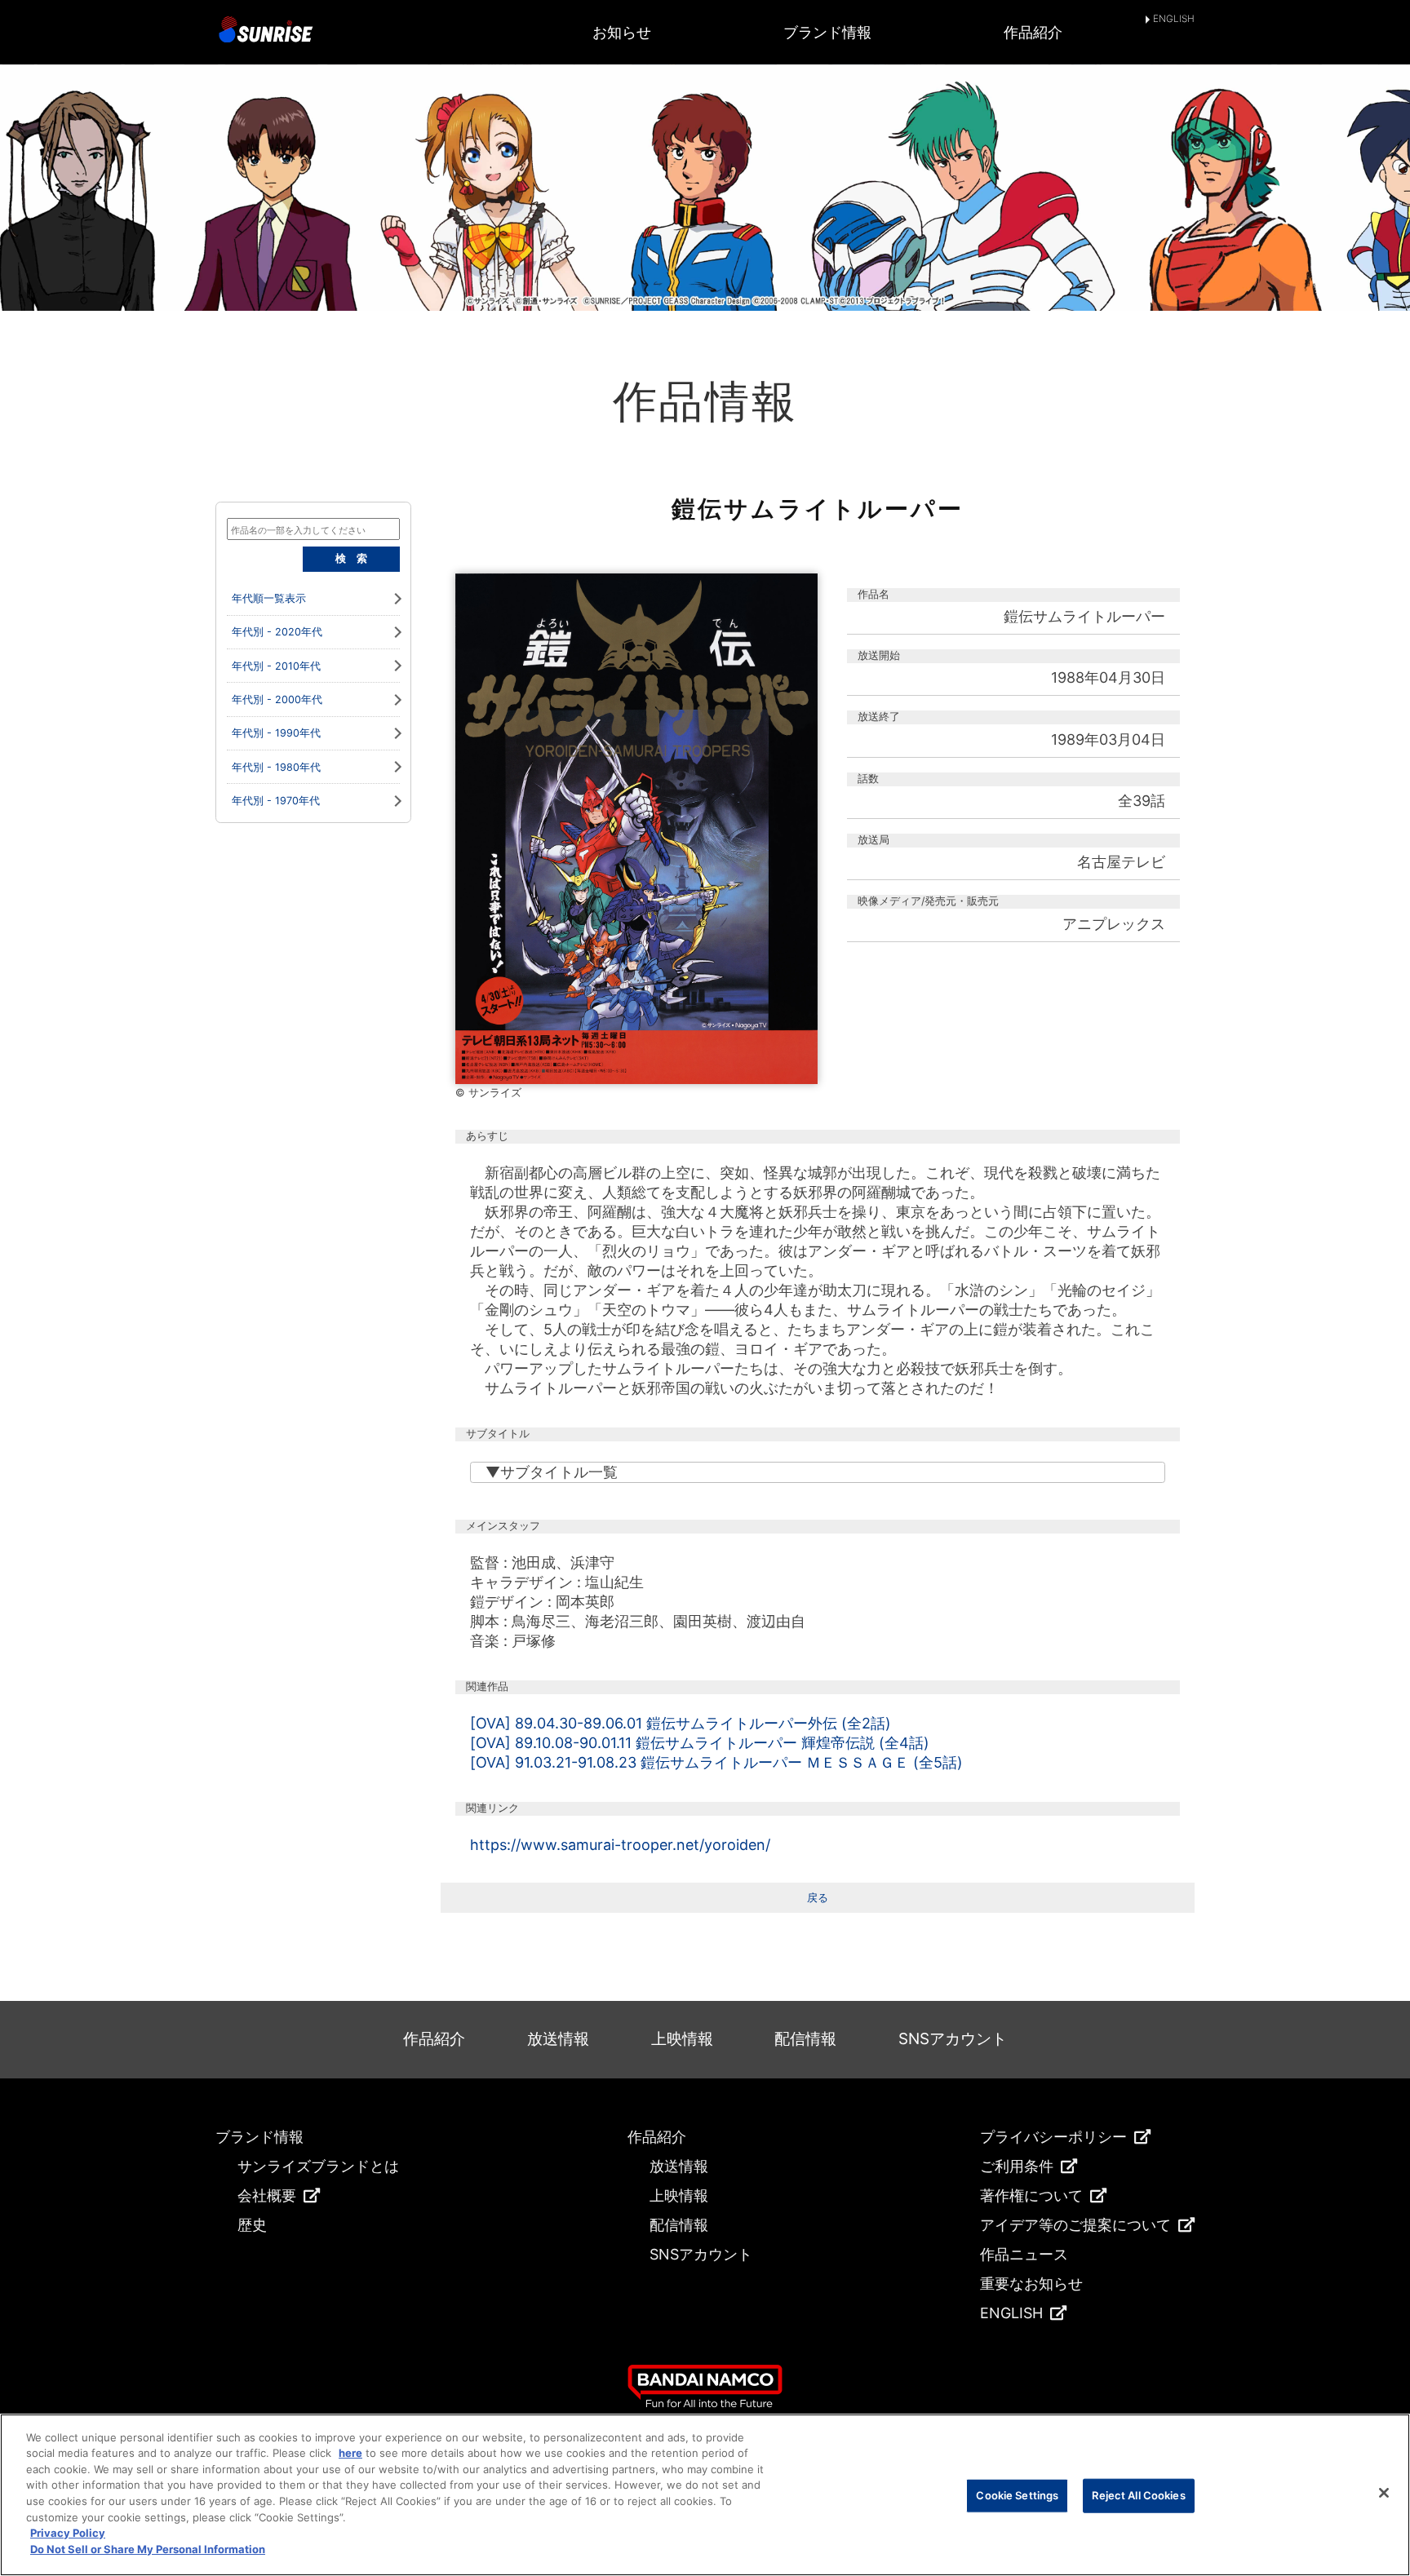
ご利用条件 (1017, 2166)
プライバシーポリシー (1053, 2137)
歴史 (252, 2225)
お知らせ (622, 32)
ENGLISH (1174, 20)
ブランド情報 (827, 32)
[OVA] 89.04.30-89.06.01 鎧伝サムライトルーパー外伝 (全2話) (681, 1723)
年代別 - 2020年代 (277, 632)
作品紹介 (1033, 32)
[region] (705, 2495)
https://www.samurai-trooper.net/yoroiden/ (620, 1845)
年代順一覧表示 (269, 598)
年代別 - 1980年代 (276, 767)
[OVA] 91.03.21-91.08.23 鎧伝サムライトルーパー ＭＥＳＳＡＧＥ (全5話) (716, 1762)
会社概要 (267, 2195)
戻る (818, 1898)
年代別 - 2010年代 (276, 666)
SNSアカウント (953, 2039)
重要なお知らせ (1031, 2284)
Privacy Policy (68, 2533)
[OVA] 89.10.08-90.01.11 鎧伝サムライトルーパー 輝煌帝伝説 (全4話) (700, 1743)
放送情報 (558, 2039)
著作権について (1031, 2195)
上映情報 (682, 2039)
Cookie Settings (1017, 2495)
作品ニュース (1024, 2254)
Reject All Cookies (1138, 2495)
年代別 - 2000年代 (277, 699)
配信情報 (805, 2039)
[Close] (1384, 2493)
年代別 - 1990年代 (276, 733)
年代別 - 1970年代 (276, 801)
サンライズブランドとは (318, 2166)
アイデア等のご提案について (1075, 2225)
